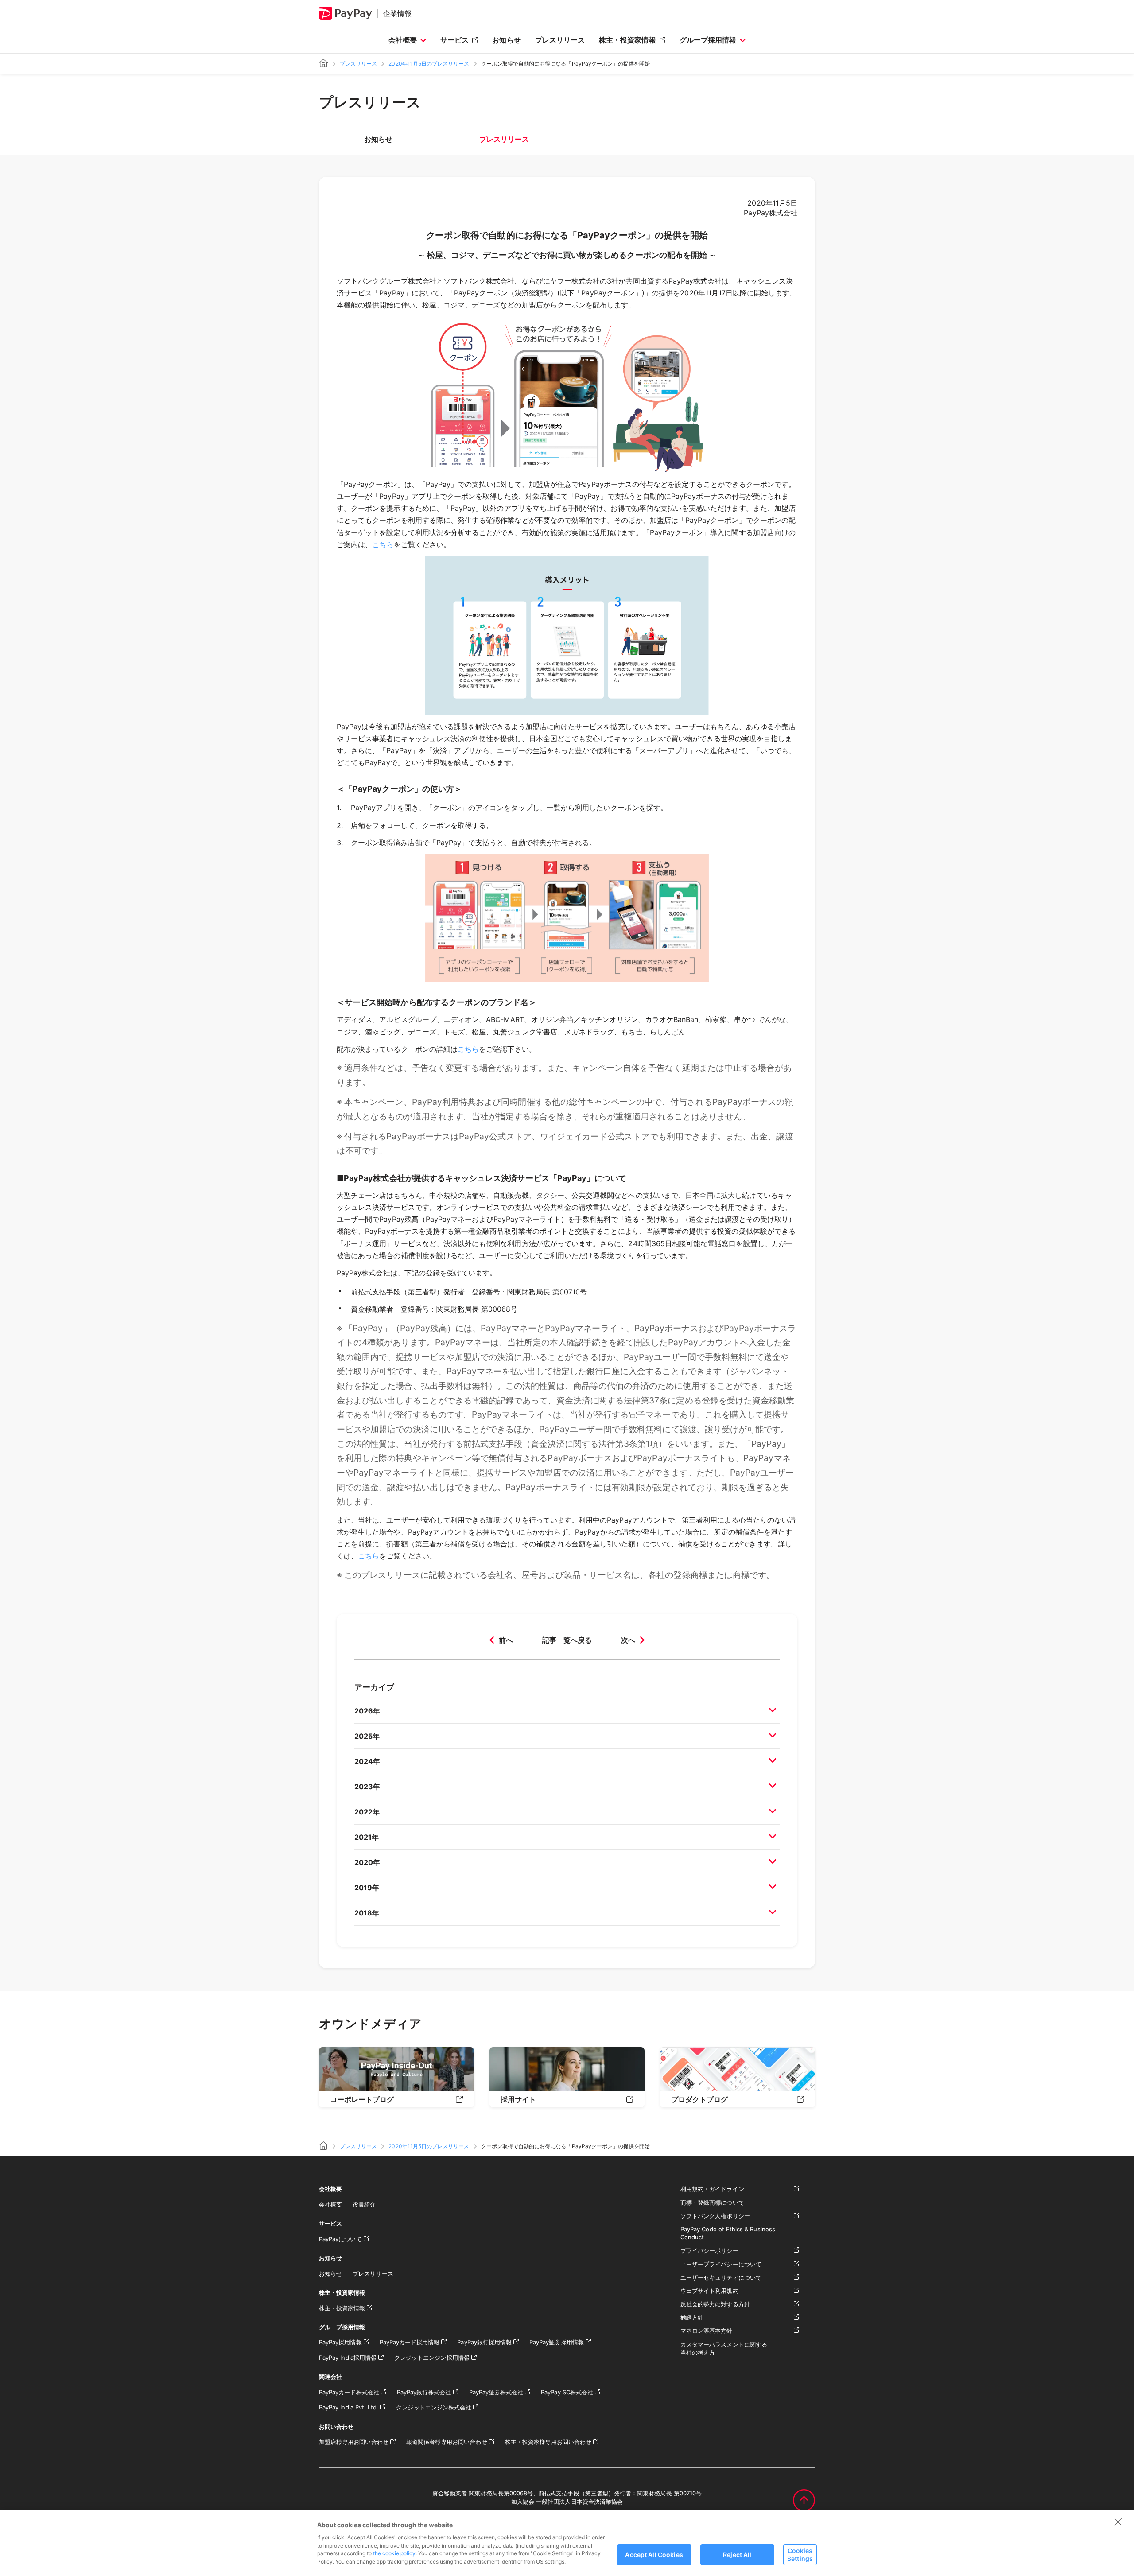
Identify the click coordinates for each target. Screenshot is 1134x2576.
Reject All (737, 2555)
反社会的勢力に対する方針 (715, 2304)
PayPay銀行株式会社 (424, 2392)
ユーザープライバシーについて (721, 2264)
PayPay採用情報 (340, 2342)
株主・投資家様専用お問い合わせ (548, 2442)
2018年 (367, 1913)
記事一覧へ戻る (567, 1640)
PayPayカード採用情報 (410, 2342)
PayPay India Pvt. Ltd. (349, 2407)
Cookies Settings (800, 2554)
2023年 (367, 1787)
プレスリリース (560, 40)
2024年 (367, 1761)
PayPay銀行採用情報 (484, 2342)
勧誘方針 (692, 2317)
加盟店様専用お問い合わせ (354, 2442)
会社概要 (403, 40)
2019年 (367, 1888)
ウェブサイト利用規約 (709, 2291)
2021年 (367, 1837)
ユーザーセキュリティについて (721, 2277)
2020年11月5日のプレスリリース (429, 64)
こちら (383, 544)
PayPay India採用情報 (348, 2358)
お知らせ (506, 40)
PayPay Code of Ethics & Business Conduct (728, 2233)
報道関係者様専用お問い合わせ (447, 2442)
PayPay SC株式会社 (567, 2392)
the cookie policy (394, 2553)
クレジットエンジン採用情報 (432, 2358)
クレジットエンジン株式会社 (434, 2407)
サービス (454, 40)
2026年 (367, 1711)
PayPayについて (340, 2239)
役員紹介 (364, 2204)
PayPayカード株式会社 (349, 2392)
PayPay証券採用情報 (557, 2342)
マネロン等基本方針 (707, 2331)
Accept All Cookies (654, 2555)
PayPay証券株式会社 (496, 2392)
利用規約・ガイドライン (712, 2189)
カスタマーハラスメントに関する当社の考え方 (724, 2348)
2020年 (367, 1862)
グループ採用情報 (708, 40)
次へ (628, 1640)
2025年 (367, 1736)
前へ (506, 1640)
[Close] (1118, 2522)
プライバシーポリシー (709, 2250)
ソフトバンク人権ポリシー (715, 2216)
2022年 (367, 1812)
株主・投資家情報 (627, 40)
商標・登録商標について (712, 2203)
